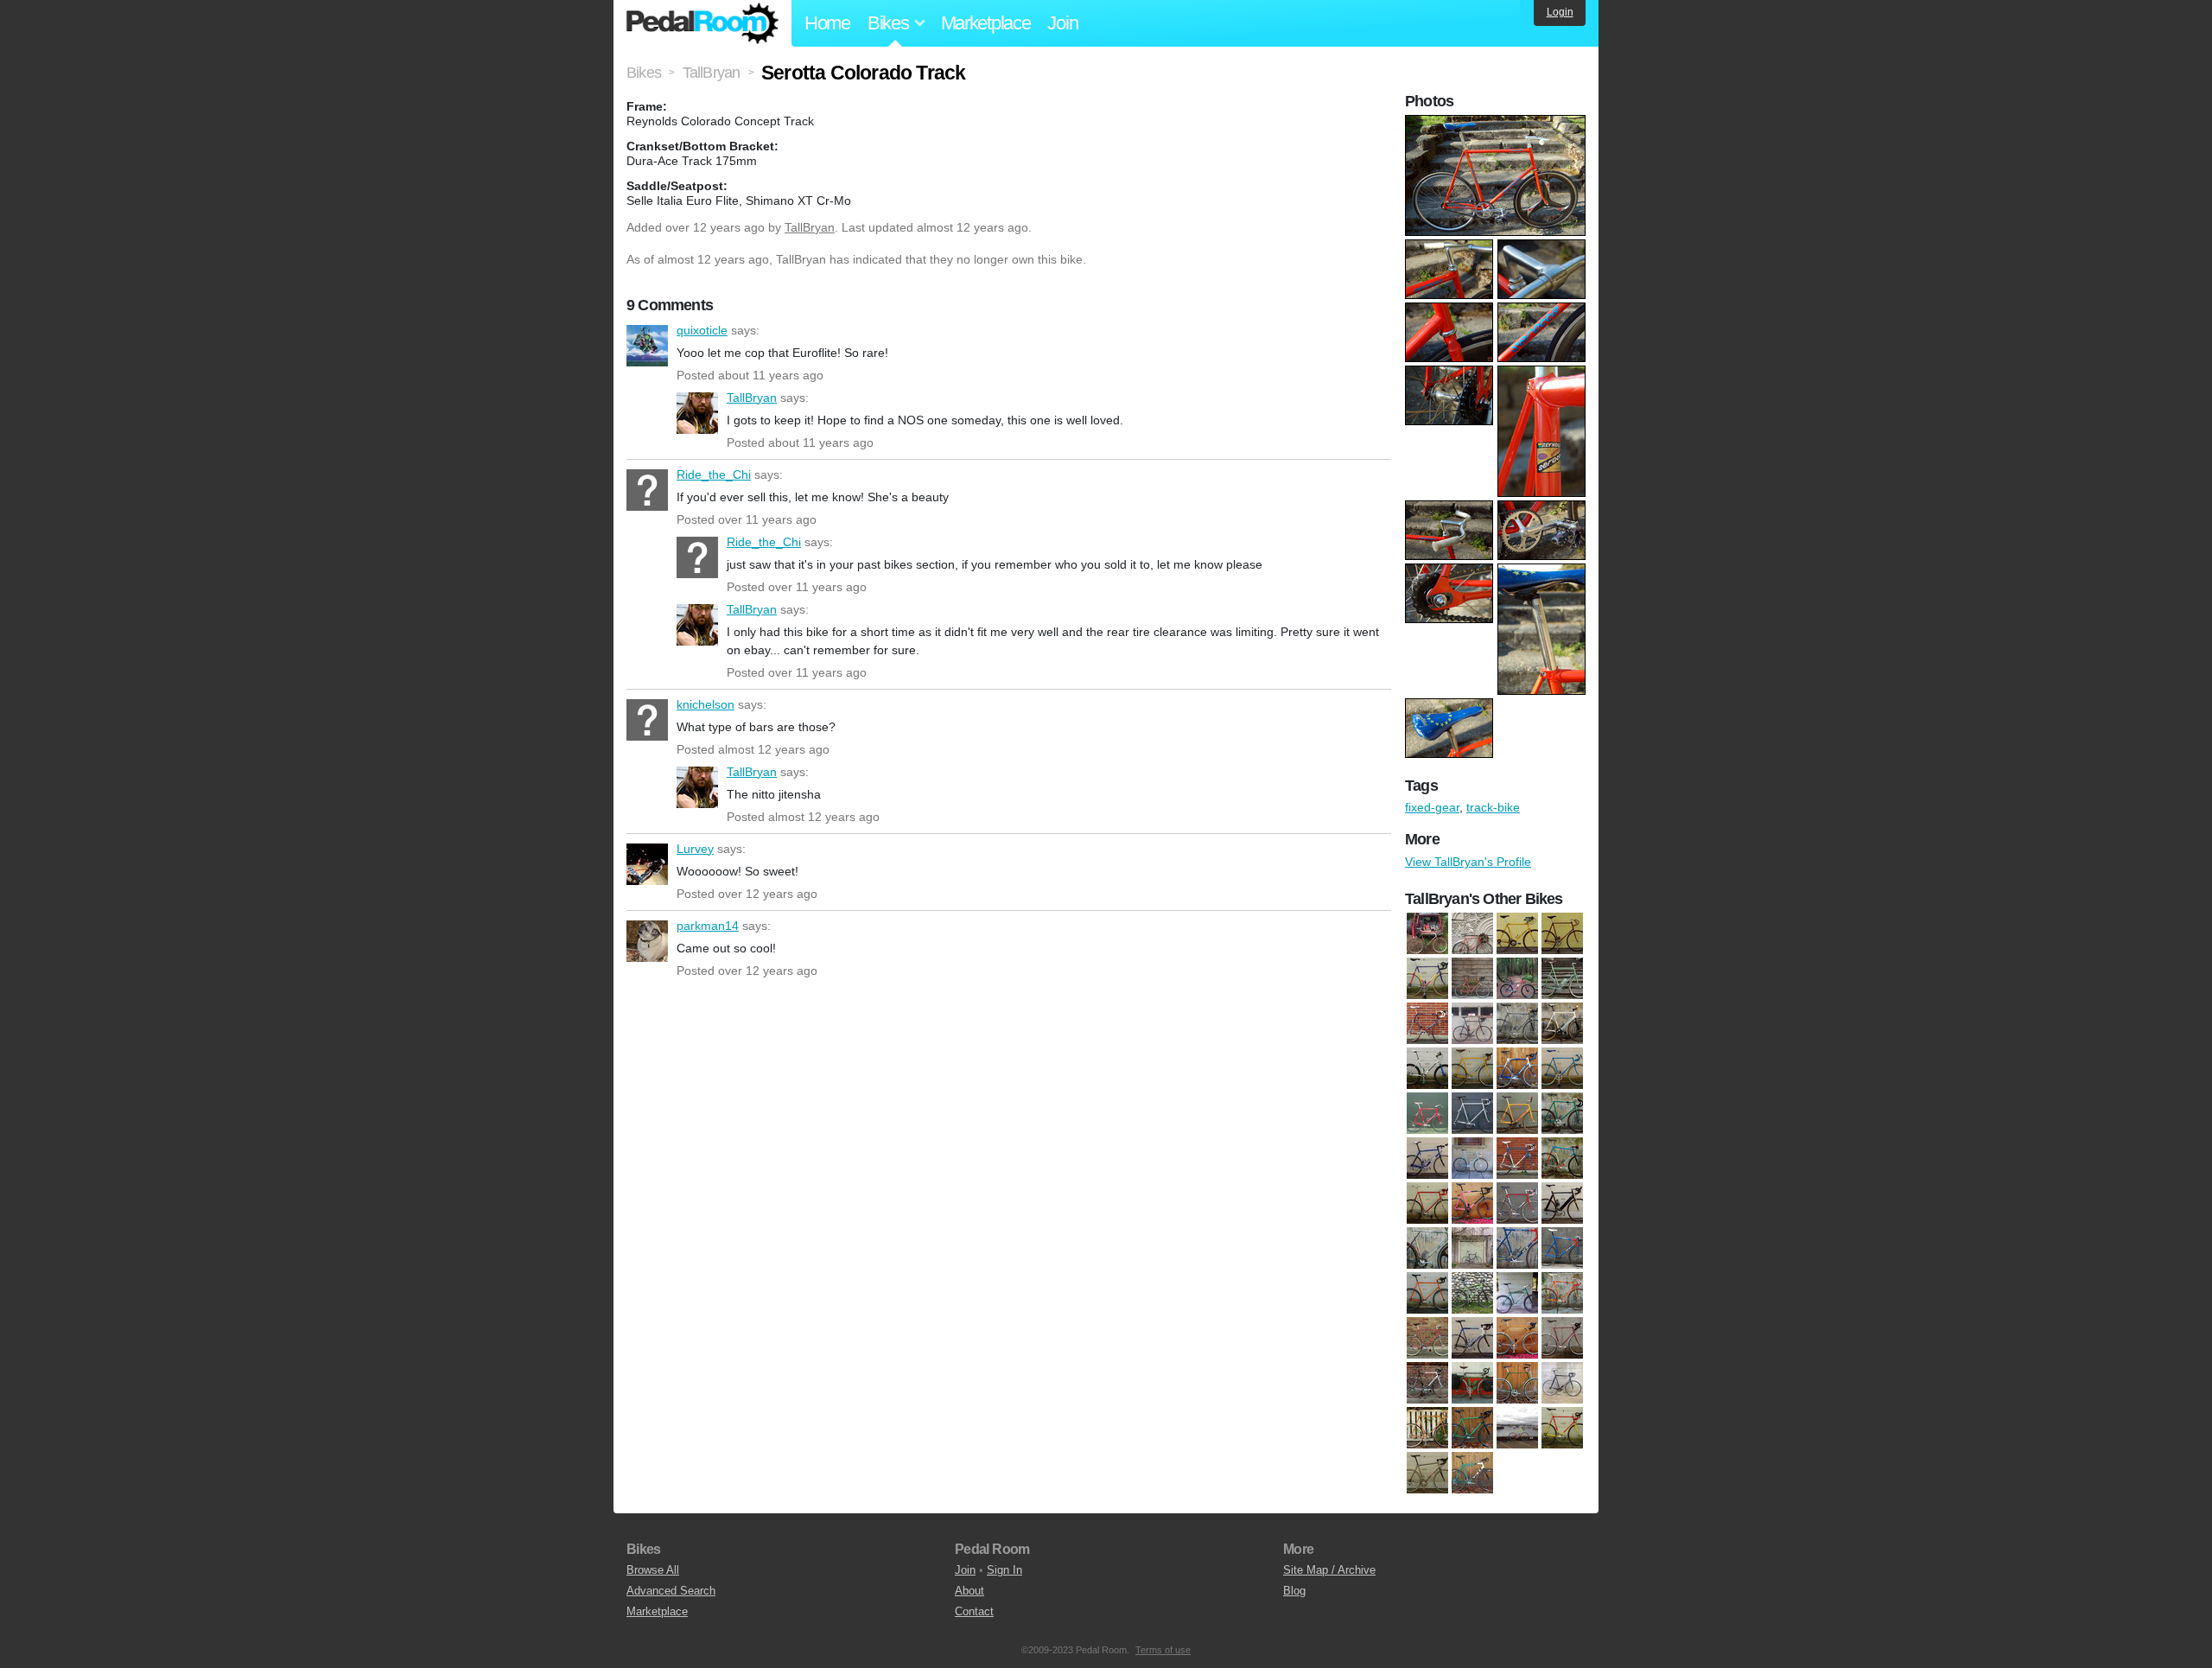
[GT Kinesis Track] (1472, 1248)
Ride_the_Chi (647, 490)
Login (1560, 12)
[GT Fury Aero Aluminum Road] (1562, 1203)
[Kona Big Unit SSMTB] (1472, 1293)
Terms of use (1163, 1650)
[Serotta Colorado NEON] (1517, 1428)
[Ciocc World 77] (1562, 1068)
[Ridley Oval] (1562, 1383)
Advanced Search (671, 1591)
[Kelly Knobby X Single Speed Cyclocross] (1427, 1293)
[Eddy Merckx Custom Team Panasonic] (1517, 1158)
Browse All (653, 1570)
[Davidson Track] (1562, 933)
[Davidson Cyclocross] (1517, 933)
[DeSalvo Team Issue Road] (1427, 1158)
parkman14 (647, 941)
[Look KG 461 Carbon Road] (1472, 1338)
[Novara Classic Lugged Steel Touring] (1472, 1383)
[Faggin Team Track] (1472, 1203)
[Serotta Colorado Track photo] (1497, 124)
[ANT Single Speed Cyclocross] (1427, 933)
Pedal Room (702, 23)
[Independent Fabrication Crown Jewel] (1472, 978)
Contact (974, 1611)
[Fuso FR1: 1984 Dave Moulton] (1517, 1203)
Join (1062, 23)
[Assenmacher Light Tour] (1472, 933)
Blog (1294, 1591)
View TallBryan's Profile (1468, 862)
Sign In (1004, 1570)
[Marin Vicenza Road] (1427, 1383)
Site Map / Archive (1329, 1570)
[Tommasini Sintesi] (1427, 1023)
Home (827, 23)
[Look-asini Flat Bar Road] (1427, 1338)
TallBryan (810, 227)
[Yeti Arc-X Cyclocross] (1472, 1473)
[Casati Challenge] (1517, 1068)
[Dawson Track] (1562, 1113)
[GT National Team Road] (1517, 1248)
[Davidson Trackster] (1517, 1113)
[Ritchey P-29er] (1517, 978)
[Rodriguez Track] (1427, 1428)
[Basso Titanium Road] (1517, 1023)
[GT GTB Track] (1427, 1248)
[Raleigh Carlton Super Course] (1517, 1383)
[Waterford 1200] (1472, 1023)
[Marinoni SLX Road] (1562, 1338)
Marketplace (986, 23)
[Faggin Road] (1427, 1203)
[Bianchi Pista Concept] (1562, 1023)
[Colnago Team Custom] (1427, 1113)
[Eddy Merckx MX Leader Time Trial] (1562, 1158)
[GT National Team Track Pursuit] (1562, 1248)
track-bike (1493, 807)
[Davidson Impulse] (1472, 1113)
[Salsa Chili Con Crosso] (1472, 1428)
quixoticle (647, 346)
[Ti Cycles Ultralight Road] (1427, 1473)
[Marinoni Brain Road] (1517, 1338)
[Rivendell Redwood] (1562, 978)
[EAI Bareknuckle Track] (1472, 1158)
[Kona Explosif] (1517, 1293)
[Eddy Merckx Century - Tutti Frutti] (1427, 978)
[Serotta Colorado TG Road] (1562, 1428)
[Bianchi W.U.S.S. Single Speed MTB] (1427, 1068)
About (969, 1591)
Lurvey (647, 864)
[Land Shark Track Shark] (1562, 1293)
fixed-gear (1432, 807)
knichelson (647, 720)
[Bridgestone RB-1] (1472, 1068)
